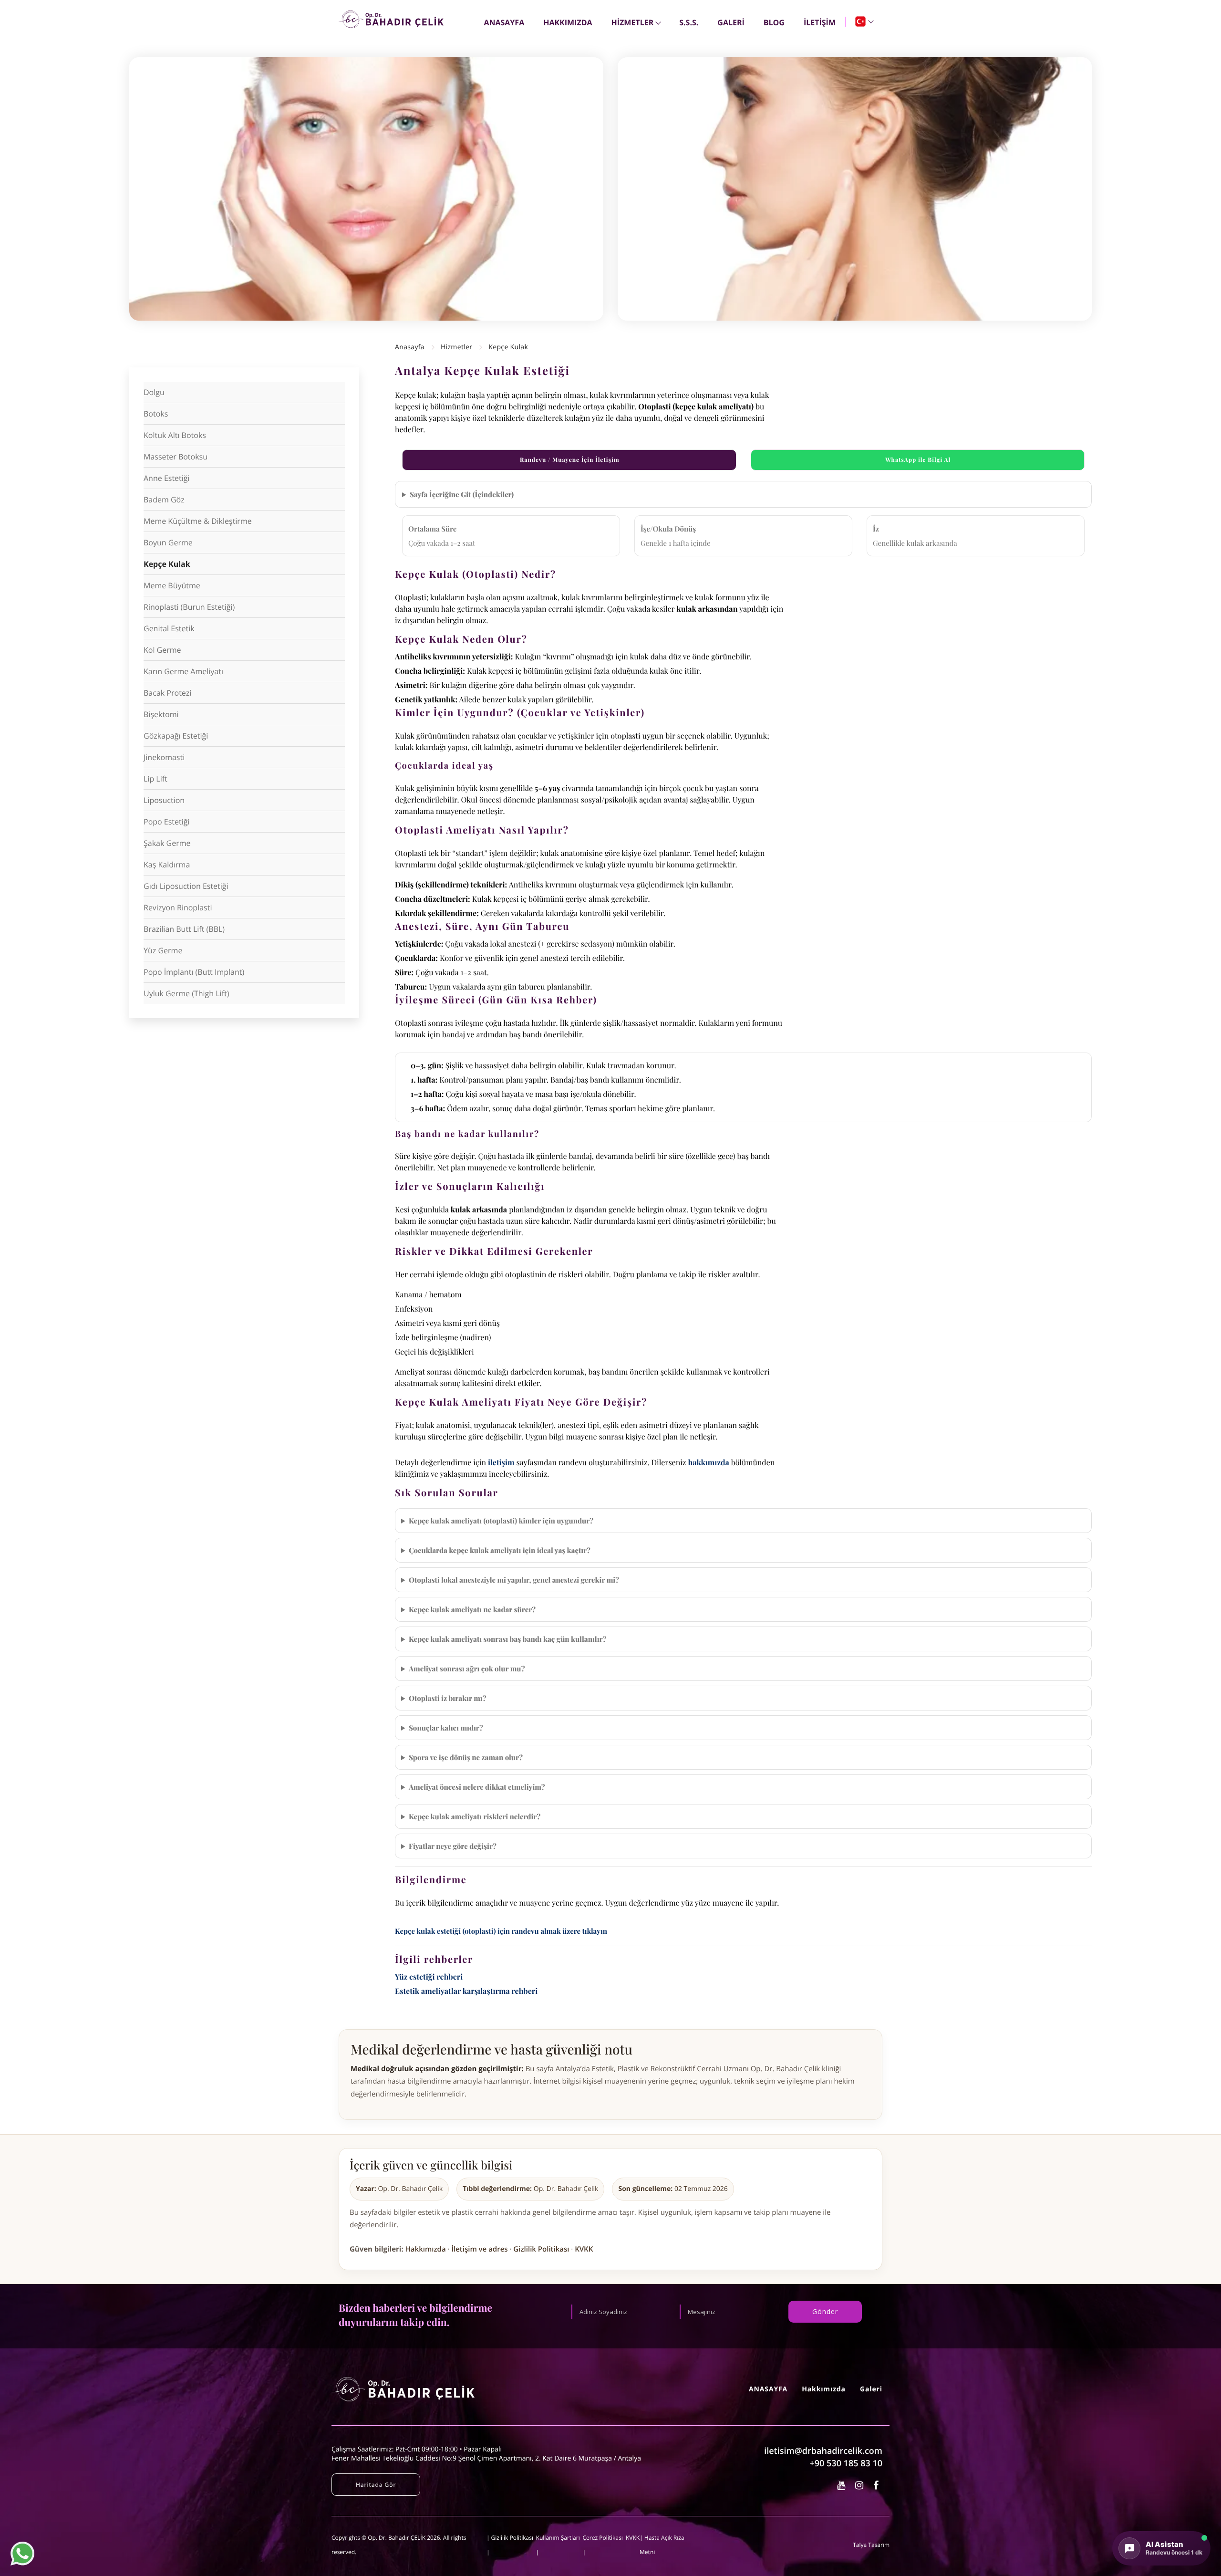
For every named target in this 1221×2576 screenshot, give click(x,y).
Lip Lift (155, 779)
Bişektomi (161, 714)
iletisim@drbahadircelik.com (823, 2451)
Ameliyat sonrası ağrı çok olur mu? (467, 1669)
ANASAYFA (504, 22)
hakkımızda (708, 1463)
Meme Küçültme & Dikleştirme (198, 521)
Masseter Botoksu (176, 457)
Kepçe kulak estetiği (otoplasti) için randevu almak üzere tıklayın (501, 1931)
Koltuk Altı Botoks (175, 435)
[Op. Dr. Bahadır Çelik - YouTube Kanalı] (842, 2485)
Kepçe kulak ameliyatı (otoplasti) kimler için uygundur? (501, 1521)
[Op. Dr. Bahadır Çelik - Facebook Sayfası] (876, 2485)
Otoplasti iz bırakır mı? (448, 1698)
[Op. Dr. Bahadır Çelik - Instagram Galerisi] (860, 2485)
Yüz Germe (163, 950)
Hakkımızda (426, 2249)
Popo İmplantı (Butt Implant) (194, 972)
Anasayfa (410, 347)
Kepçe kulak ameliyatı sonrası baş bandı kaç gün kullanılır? (508, 1639)
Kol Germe (162, 650)
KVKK (584, 2249)
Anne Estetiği (167, 478)
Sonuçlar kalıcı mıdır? (446, 1728)
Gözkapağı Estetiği (176, 736)
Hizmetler (457, 347)
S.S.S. (689, 22)
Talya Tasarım (871, 2545)
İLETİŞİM (820, 22)
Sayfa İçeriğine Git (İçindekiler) (462, 494)
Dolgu (154, 392)
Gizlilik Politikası (541, 2249)
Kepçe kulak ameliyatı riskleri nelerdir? (475, 1816)
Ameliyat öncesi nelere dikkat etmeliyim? (477, 1787)
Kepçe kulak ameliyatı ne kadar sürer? (472, 1609)
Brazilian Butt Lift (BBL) (184, 929)
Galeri (871, 2389)
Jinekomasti (164, 757)
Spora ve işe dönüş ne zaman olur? (466, 1757)
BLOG (774, 22)
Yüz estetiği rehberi (429, 1977)
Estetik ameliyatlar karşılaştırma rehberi (466, 1991)
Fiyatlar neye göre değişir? (453, 1846)
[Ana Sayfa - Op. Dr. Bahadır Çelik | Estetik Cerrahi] (391, 19)
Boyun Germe (168, 542)
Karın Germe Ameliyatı (183, 671)
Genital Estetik (169, 628)
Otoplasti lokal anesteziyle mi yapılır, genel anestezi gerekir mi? (514, 1580)
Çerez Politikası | (603, 2545)
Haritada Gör (376, 2485)
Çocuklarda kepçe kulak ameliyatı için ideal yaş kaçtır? (500, 1550)
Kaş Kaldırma (167, 865)
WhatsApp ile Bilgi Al (918, 460)
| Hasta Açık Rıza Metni (662, 2545)
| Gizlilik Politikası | (510, 2545)
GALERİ (731, 22)
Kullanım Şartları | (558, 2545)
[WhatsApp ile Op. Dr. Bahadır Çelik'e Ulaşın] (22, 2554)
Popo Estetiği (167, 822)
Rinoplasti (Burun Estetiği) (189, 607)
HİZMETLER (633, 22)
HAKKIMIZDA (568, 22)
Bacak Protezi (167, 693)
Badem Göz (164, 500)
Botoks (156, 414)
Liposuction (164, 800)
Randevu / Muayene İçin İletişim (570, 460)
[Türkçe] (864, 21)
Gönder (825, 2311)
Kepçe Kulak (167, 564)
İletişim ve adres (479, 2249)
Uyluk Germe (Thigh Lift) (186, 993)
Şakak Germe (167, 843)
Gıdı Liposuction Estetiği (186, 886)
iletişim (501, 1463)
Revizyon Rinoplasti (178, 907)
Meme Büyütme (172, 585)
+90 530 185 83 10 (846, 2463)
